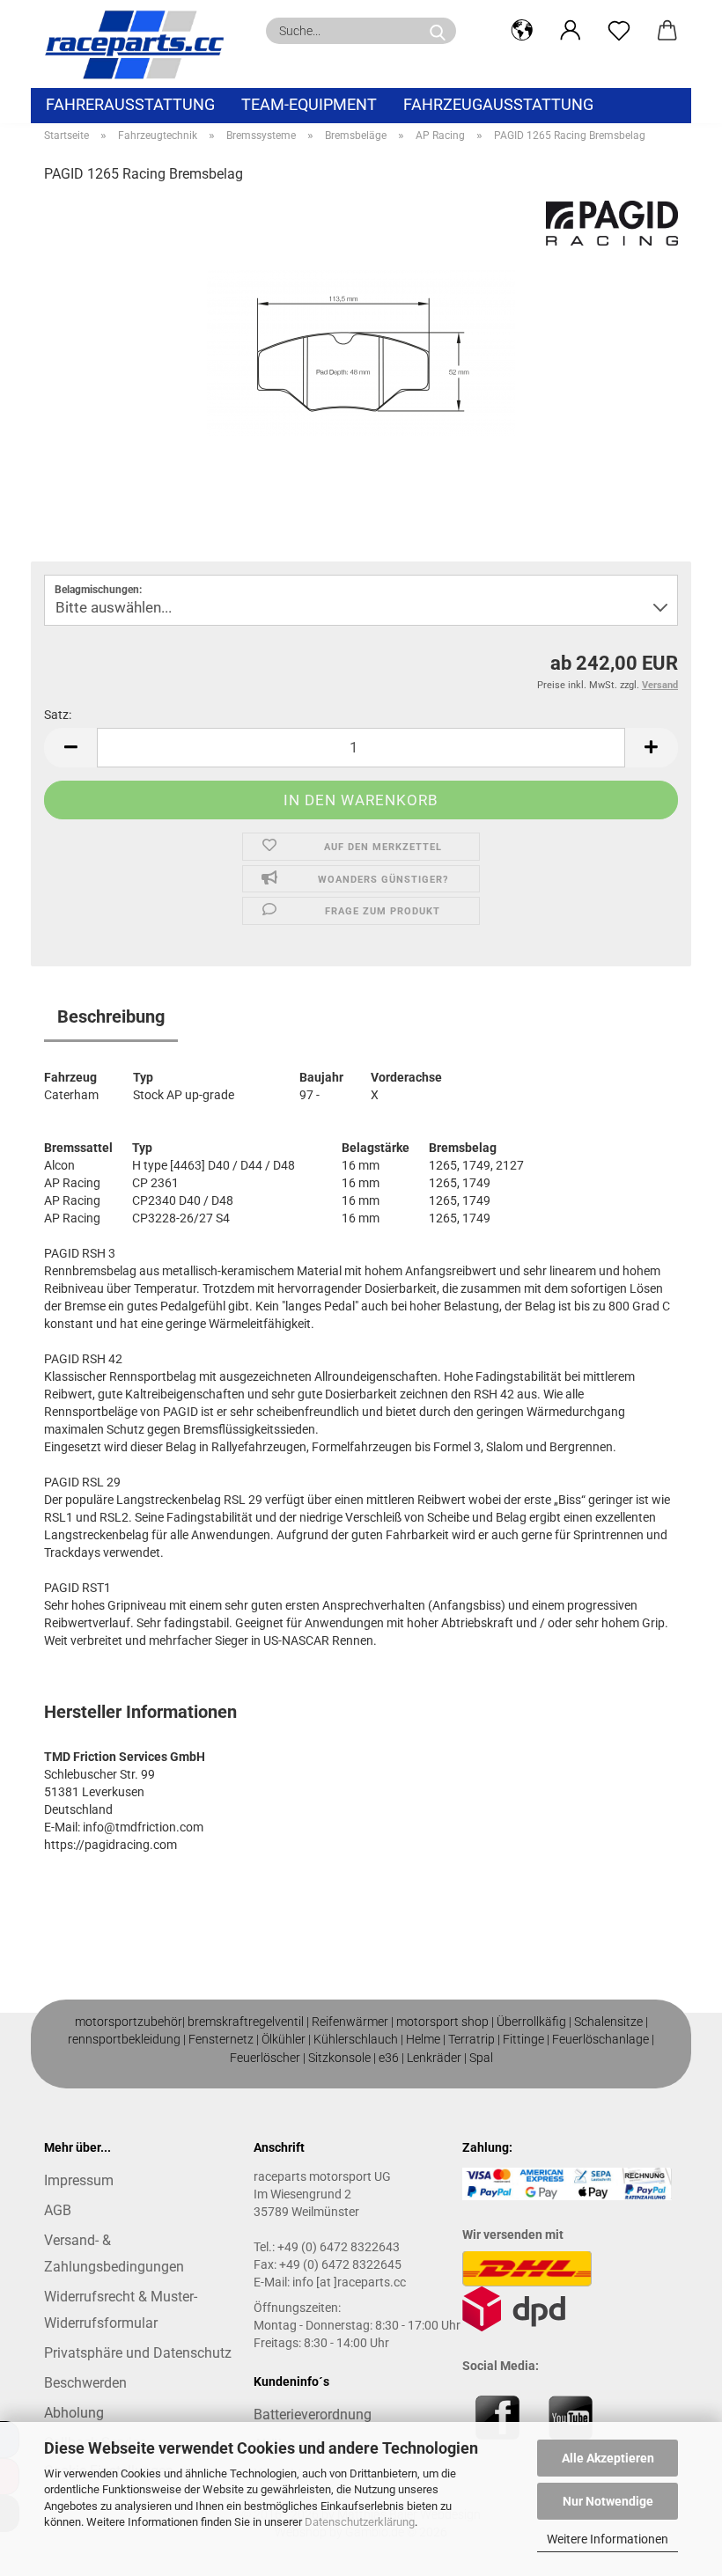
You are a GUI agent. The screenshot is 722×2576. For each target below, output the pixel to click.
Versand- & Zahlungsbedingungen (114, 2253)
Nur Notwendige (608, 2501)
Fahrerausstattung (130, 104)
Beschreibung (111, 1016)
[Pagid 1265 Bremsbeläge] (361, 332)
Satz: (58, 715)
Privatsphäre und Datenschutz (138, 2353)
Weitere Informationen (608, 2539)
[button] (522, 31)
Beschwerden (85, 2383)
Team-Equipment (309, 104)
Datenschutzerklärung (360, 2522)
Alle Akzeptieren (608, 2458)
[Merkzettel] (619, 31)
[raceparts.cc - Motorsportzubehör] (141, 44)
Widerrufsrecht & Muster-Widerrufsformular (121, 2310)
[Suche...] (438, 31)
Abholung (74, 2413)
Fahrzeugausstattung (498, 104)
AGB (58, 2210)
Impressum (79, 2180)
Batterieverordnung (313, 2415)
